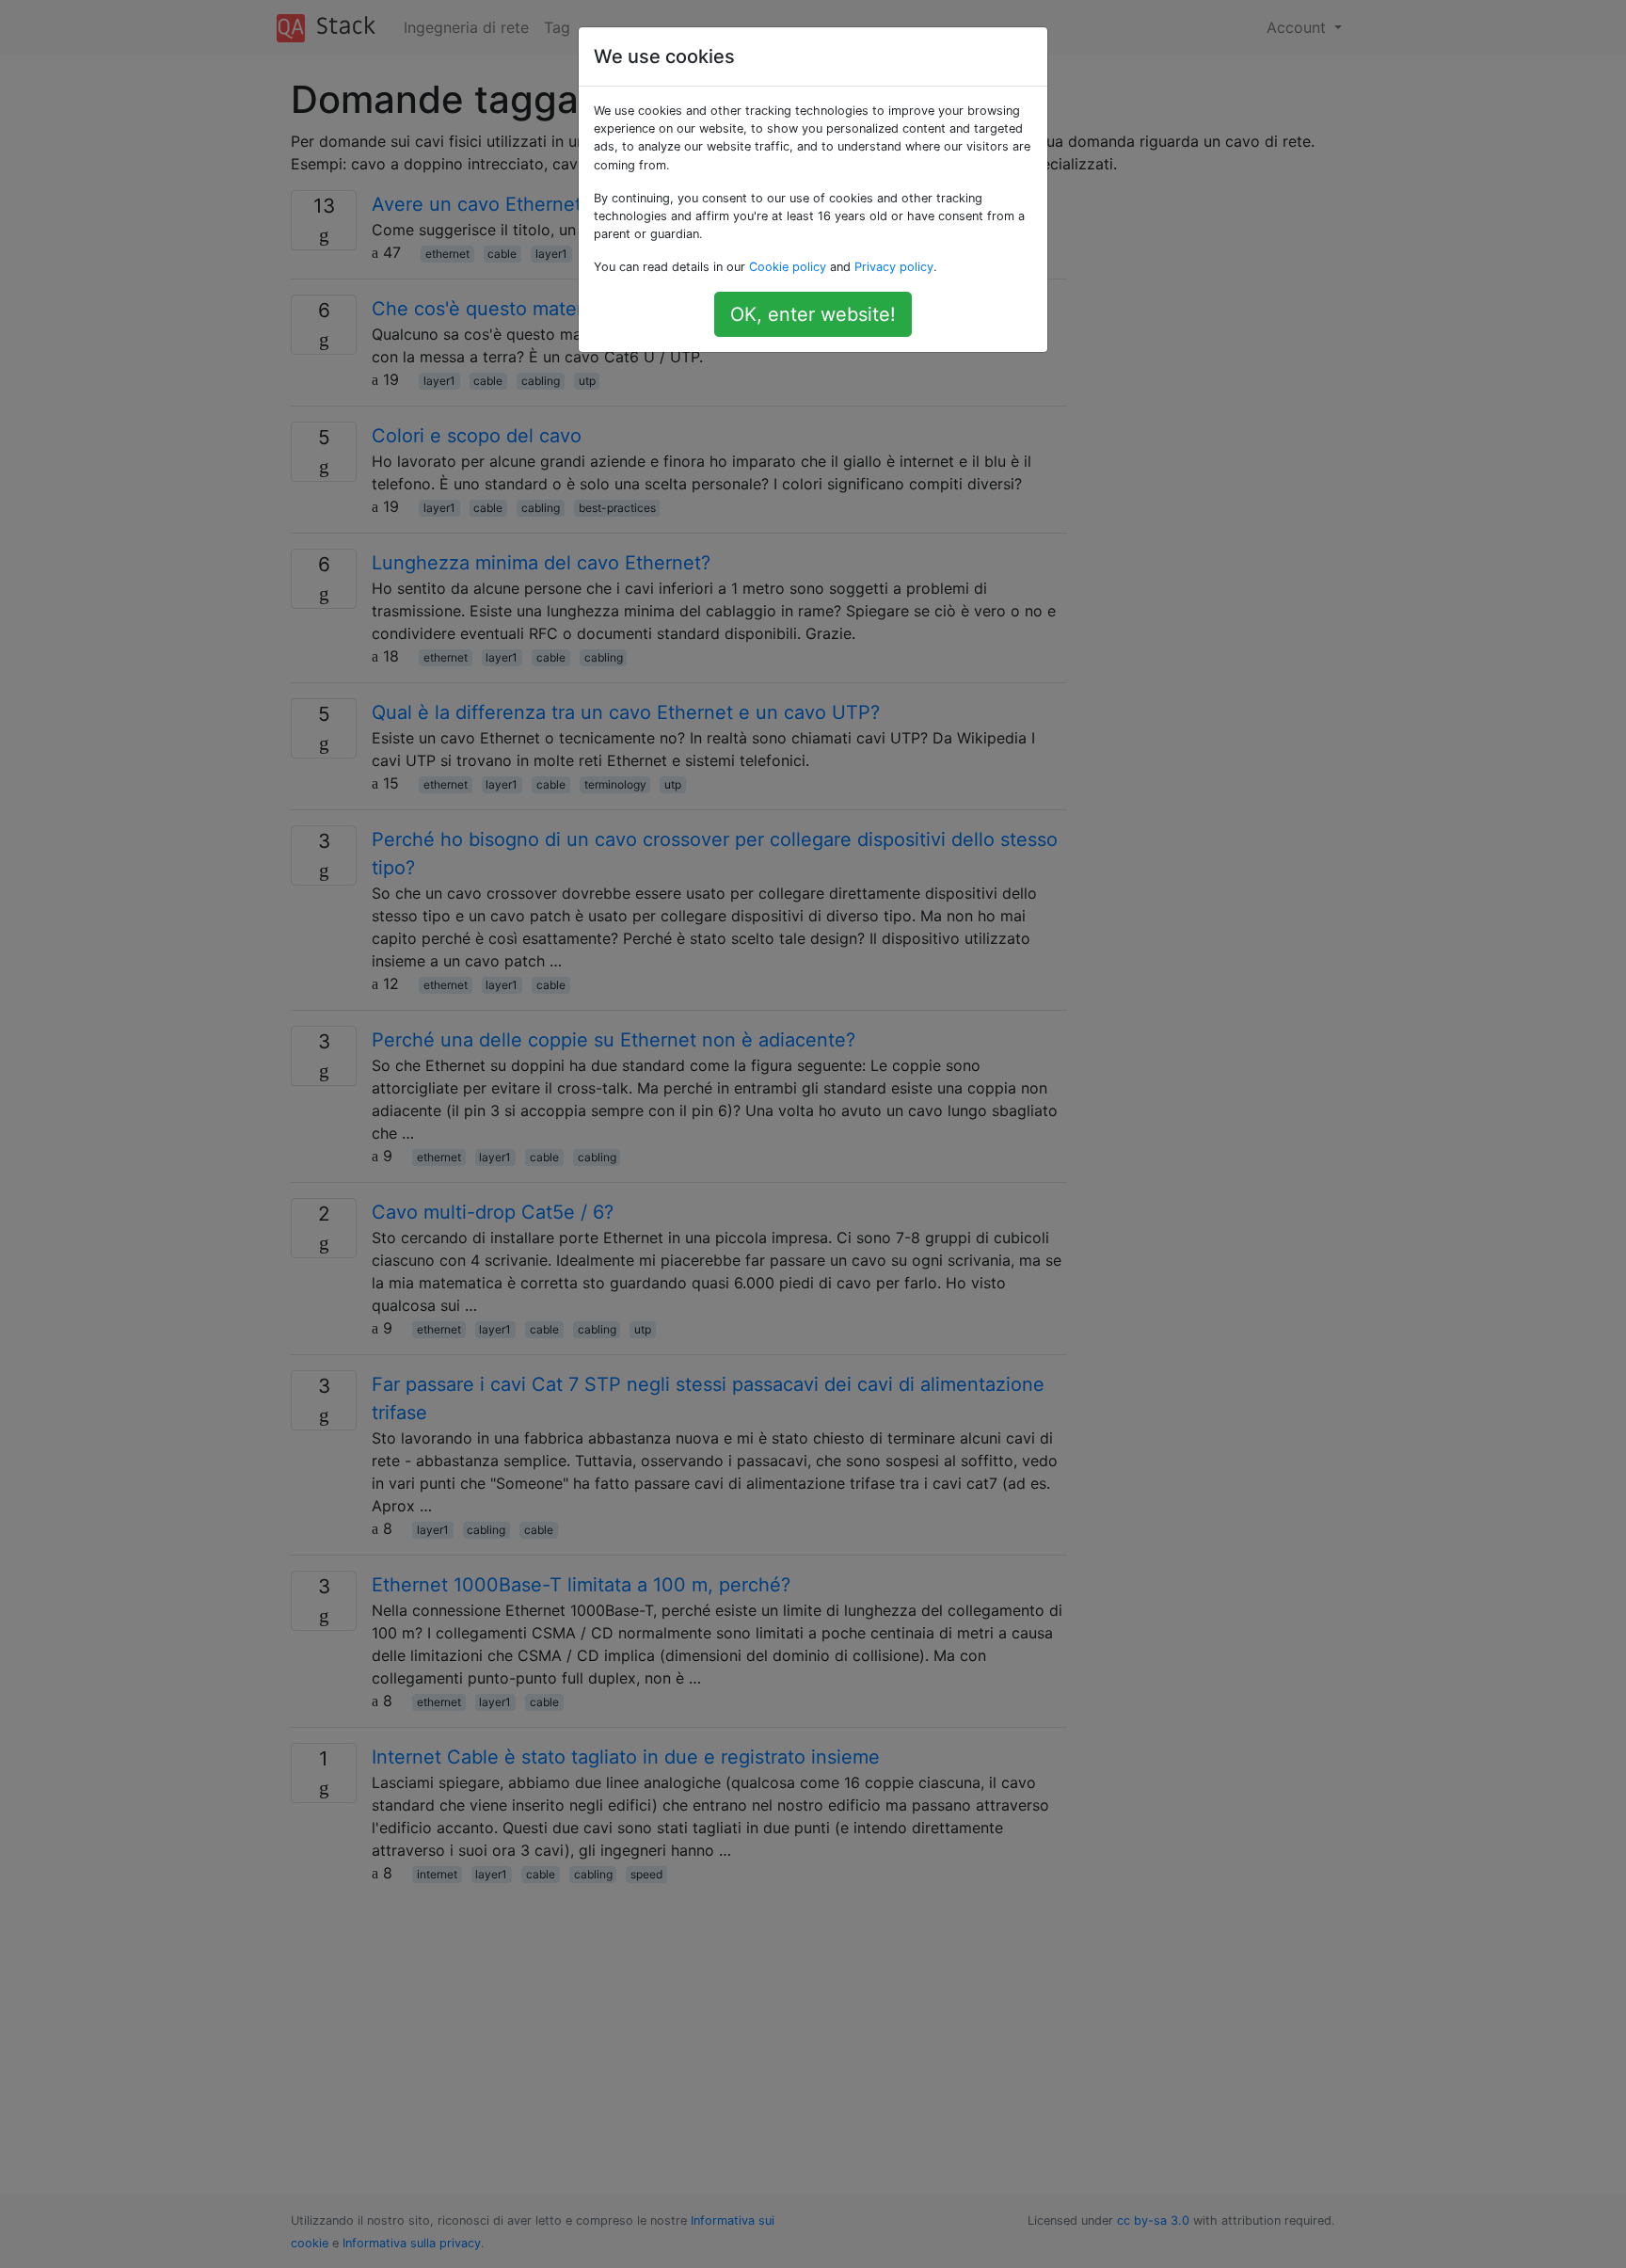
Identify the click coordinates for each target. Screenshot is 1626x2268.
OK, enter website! (813, 314)
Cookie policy (788, 267)
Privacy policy (894, 267)
